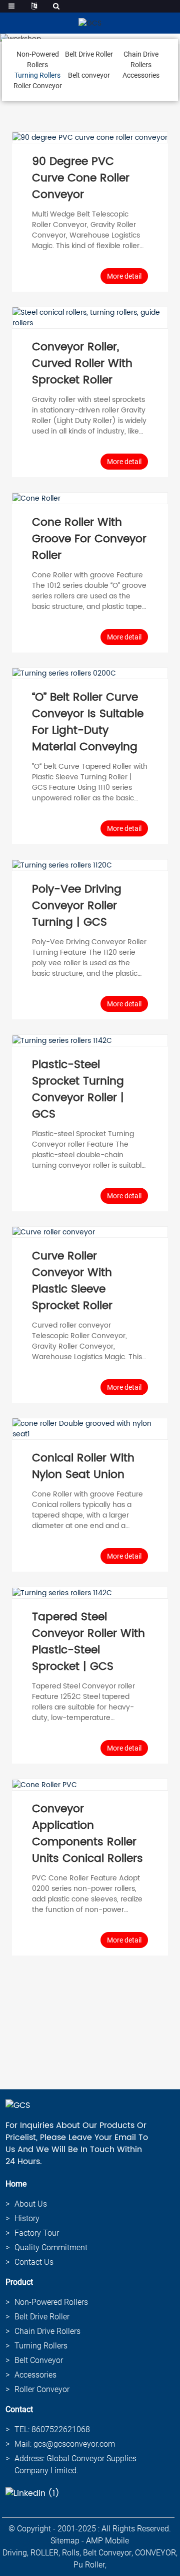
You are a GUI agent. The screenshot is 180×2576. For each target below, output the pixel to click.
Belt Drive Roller (89, 54)
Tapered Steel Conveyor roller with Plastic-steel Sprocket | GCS (88, 1642)
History (27, 2218)
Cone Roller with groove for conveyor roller (89, 539)
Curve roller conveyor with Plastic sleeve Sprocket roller (72, 1281)
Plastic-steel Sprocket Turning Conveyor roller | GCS (78, 1090)
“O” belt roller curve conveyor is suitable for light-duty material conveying (88, 722)
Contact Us (34, 2262)
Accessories (141, 75)
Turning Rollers (37, 75)
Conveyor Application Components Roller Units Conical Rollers (87, 1834)
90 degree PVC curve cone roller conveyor (81, 178)
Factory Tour (37, 2233)
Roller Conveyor (38, 86)
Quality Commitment (51, 2247)
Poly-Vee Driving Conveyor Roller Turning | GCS (77, 906)
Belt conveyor (89, 75)
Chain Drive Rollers (47, 2331)
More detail (124, 276)
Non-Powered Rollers (51, 2302)
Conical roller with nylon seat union (83, 1466)
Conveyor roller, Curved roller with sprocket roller (82, 364)
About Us (31, 2204)
